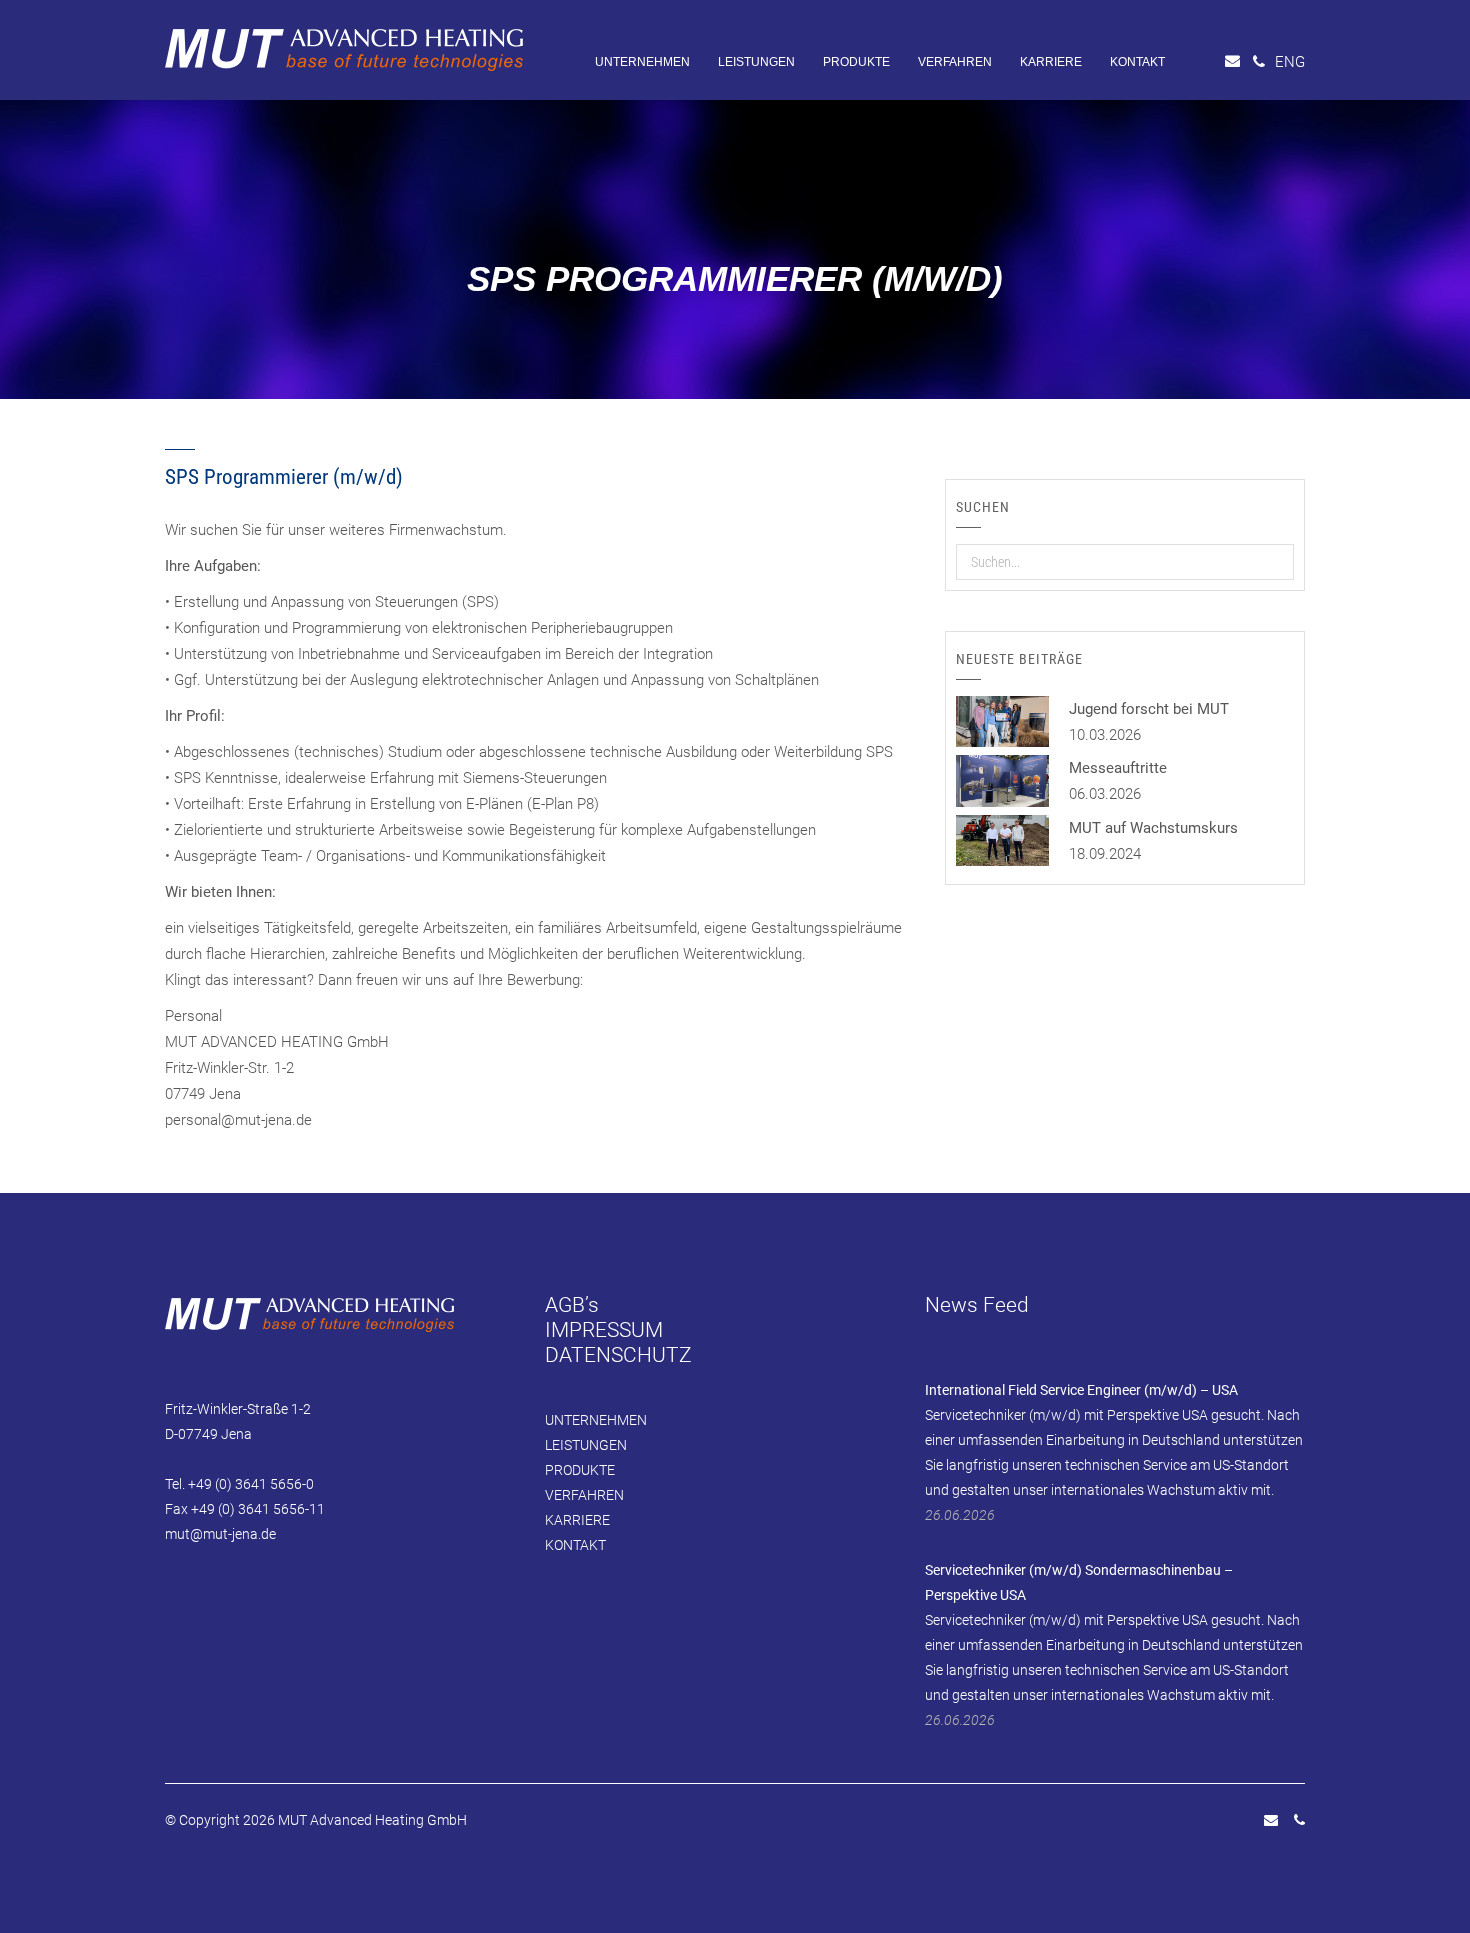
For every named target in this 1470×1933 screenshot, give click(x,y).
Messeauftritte (1118, 768)
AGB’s (572, 1305)
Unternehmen (642, 62)
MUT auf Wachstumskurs (1153, 828)
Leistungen (756, 62)
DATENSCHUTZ (618, 1355)
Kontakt (1137, 62)
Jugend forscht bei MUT (1149, 709)
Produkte (856, 62)
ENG (1290, 62)
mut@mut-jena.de (220, 1534)
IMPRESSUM (604, 1330)
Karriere (1051, 62)
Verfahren (955, 62)
